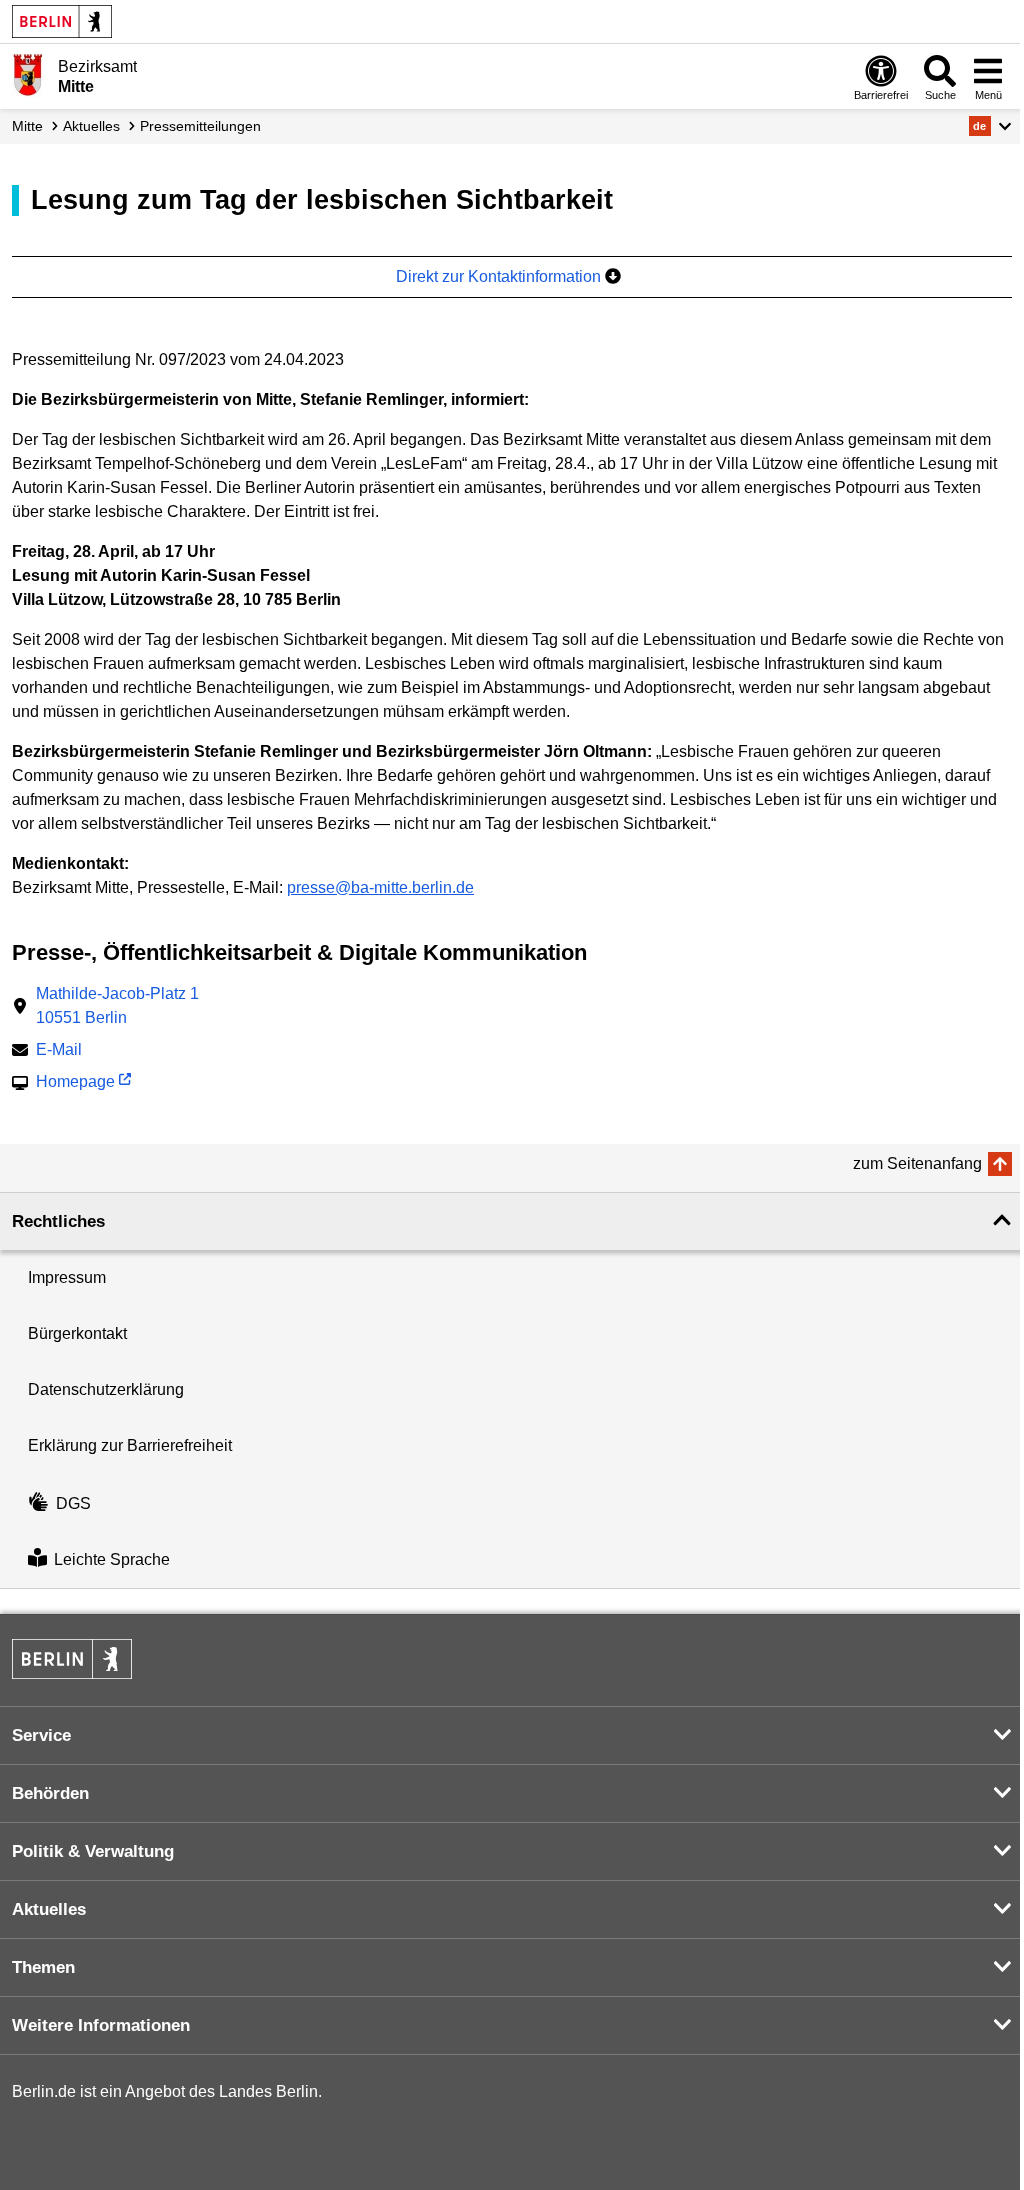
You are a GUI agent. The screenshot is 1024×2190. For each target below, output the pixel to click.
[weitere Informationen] (27, 75)
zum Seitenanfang (917, 1163)
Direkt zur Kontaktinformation (500, 276)
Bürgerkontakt (77, 1333)
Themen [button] (43, 1967)
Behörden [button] (50, 1793)
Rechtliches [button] (58, 1221)
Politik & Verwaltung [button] (93, 1851)
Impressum (67, 1277)
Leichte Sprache (112, 1559)
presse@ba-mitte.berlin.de (380, 887)
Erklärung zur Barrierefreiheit (130, 1445)
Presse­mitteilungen (200, 126)
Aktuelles (91, 126)
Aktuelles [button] (49, 1909)
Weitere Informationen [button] (101, 2025)
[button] (990, 126)
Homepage (75, 1083)
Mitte (27, 126)
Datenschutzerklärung (106, 1389)
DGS (73, 1503)
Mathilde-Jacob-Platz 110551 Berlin (117, 1005)
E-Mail (59, 1051)
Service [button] (41, 1735)
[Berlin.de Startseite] (62, 21)
